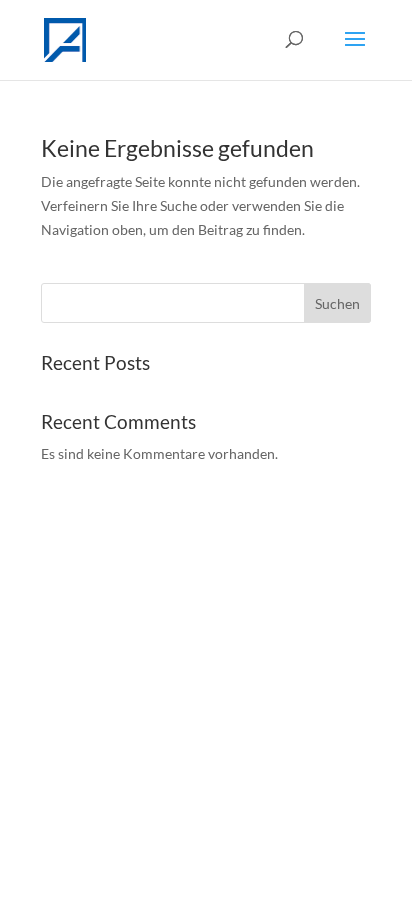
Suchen (337, 303)
